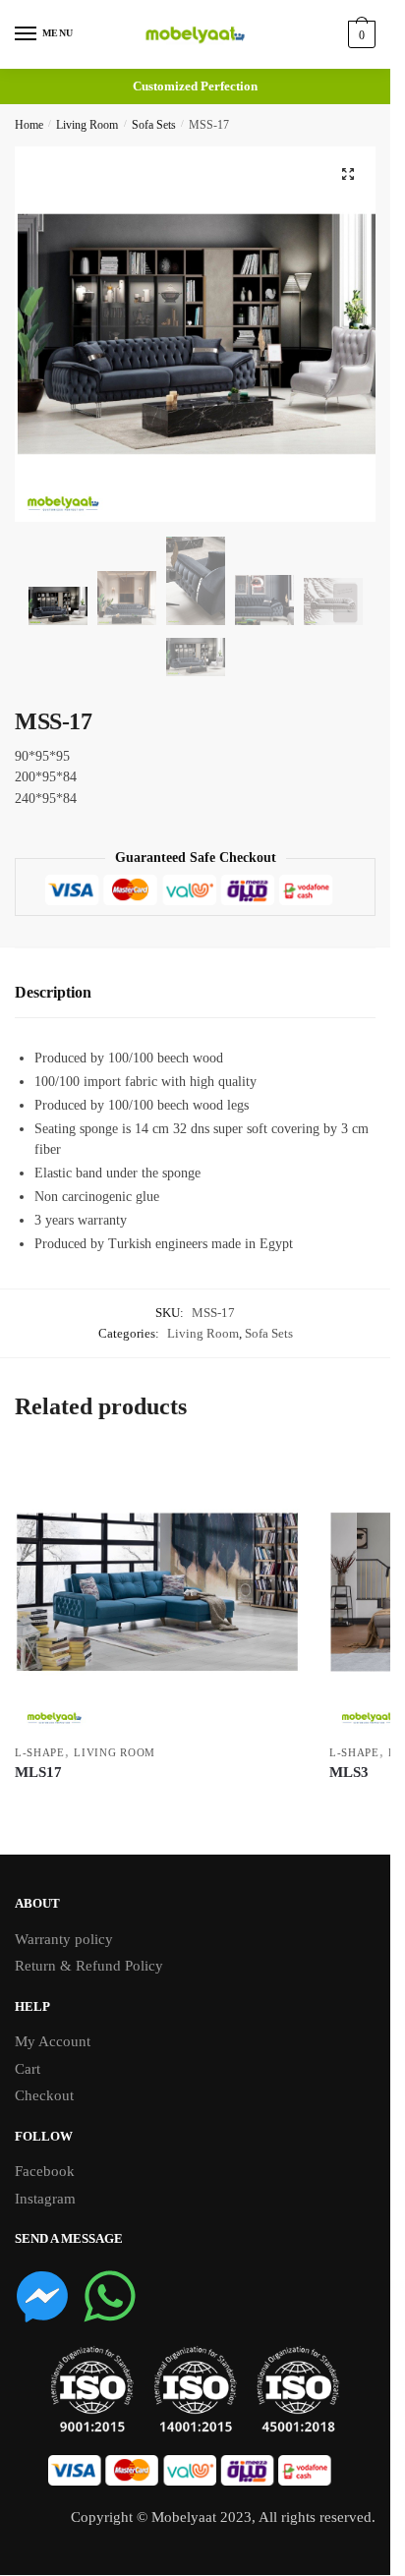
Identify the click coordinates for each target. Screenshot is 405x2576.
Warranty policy (64, 1939)
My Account (53, 2041)
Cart (28, 2069)
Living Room (87, 125)
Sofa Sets (154, 125)
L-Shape (40, 1752)
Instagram (45, 2199)
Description (53, 992)
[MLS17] (157, 1592)
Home (29, 125)
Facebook (45, 2171)
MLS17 (38, 1772)
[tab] (195, 993)
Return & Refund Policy (89, 1966)
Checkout (44, 2095)
